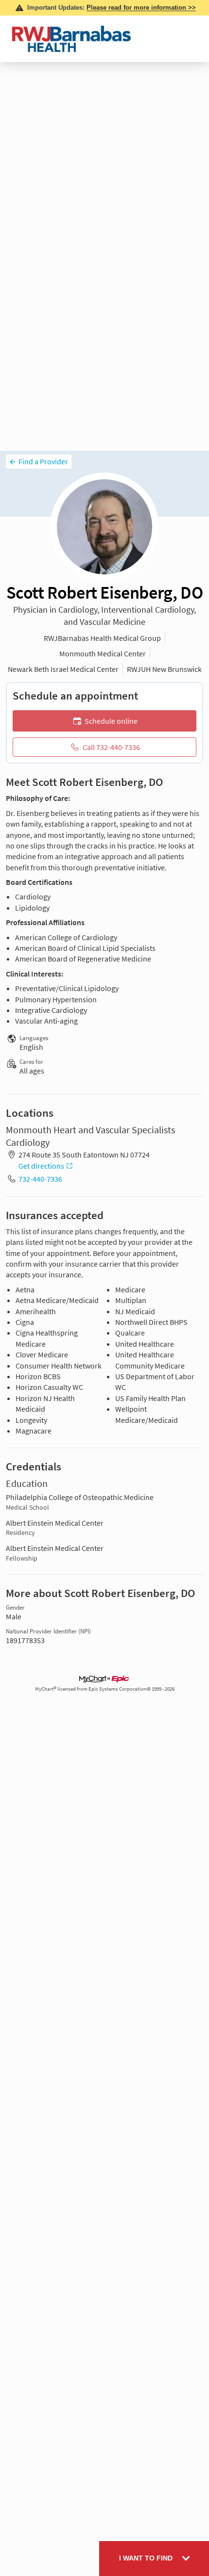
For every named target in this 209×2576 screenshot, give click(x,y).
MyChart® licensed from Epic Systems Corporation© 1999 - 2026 (105, 1689)
